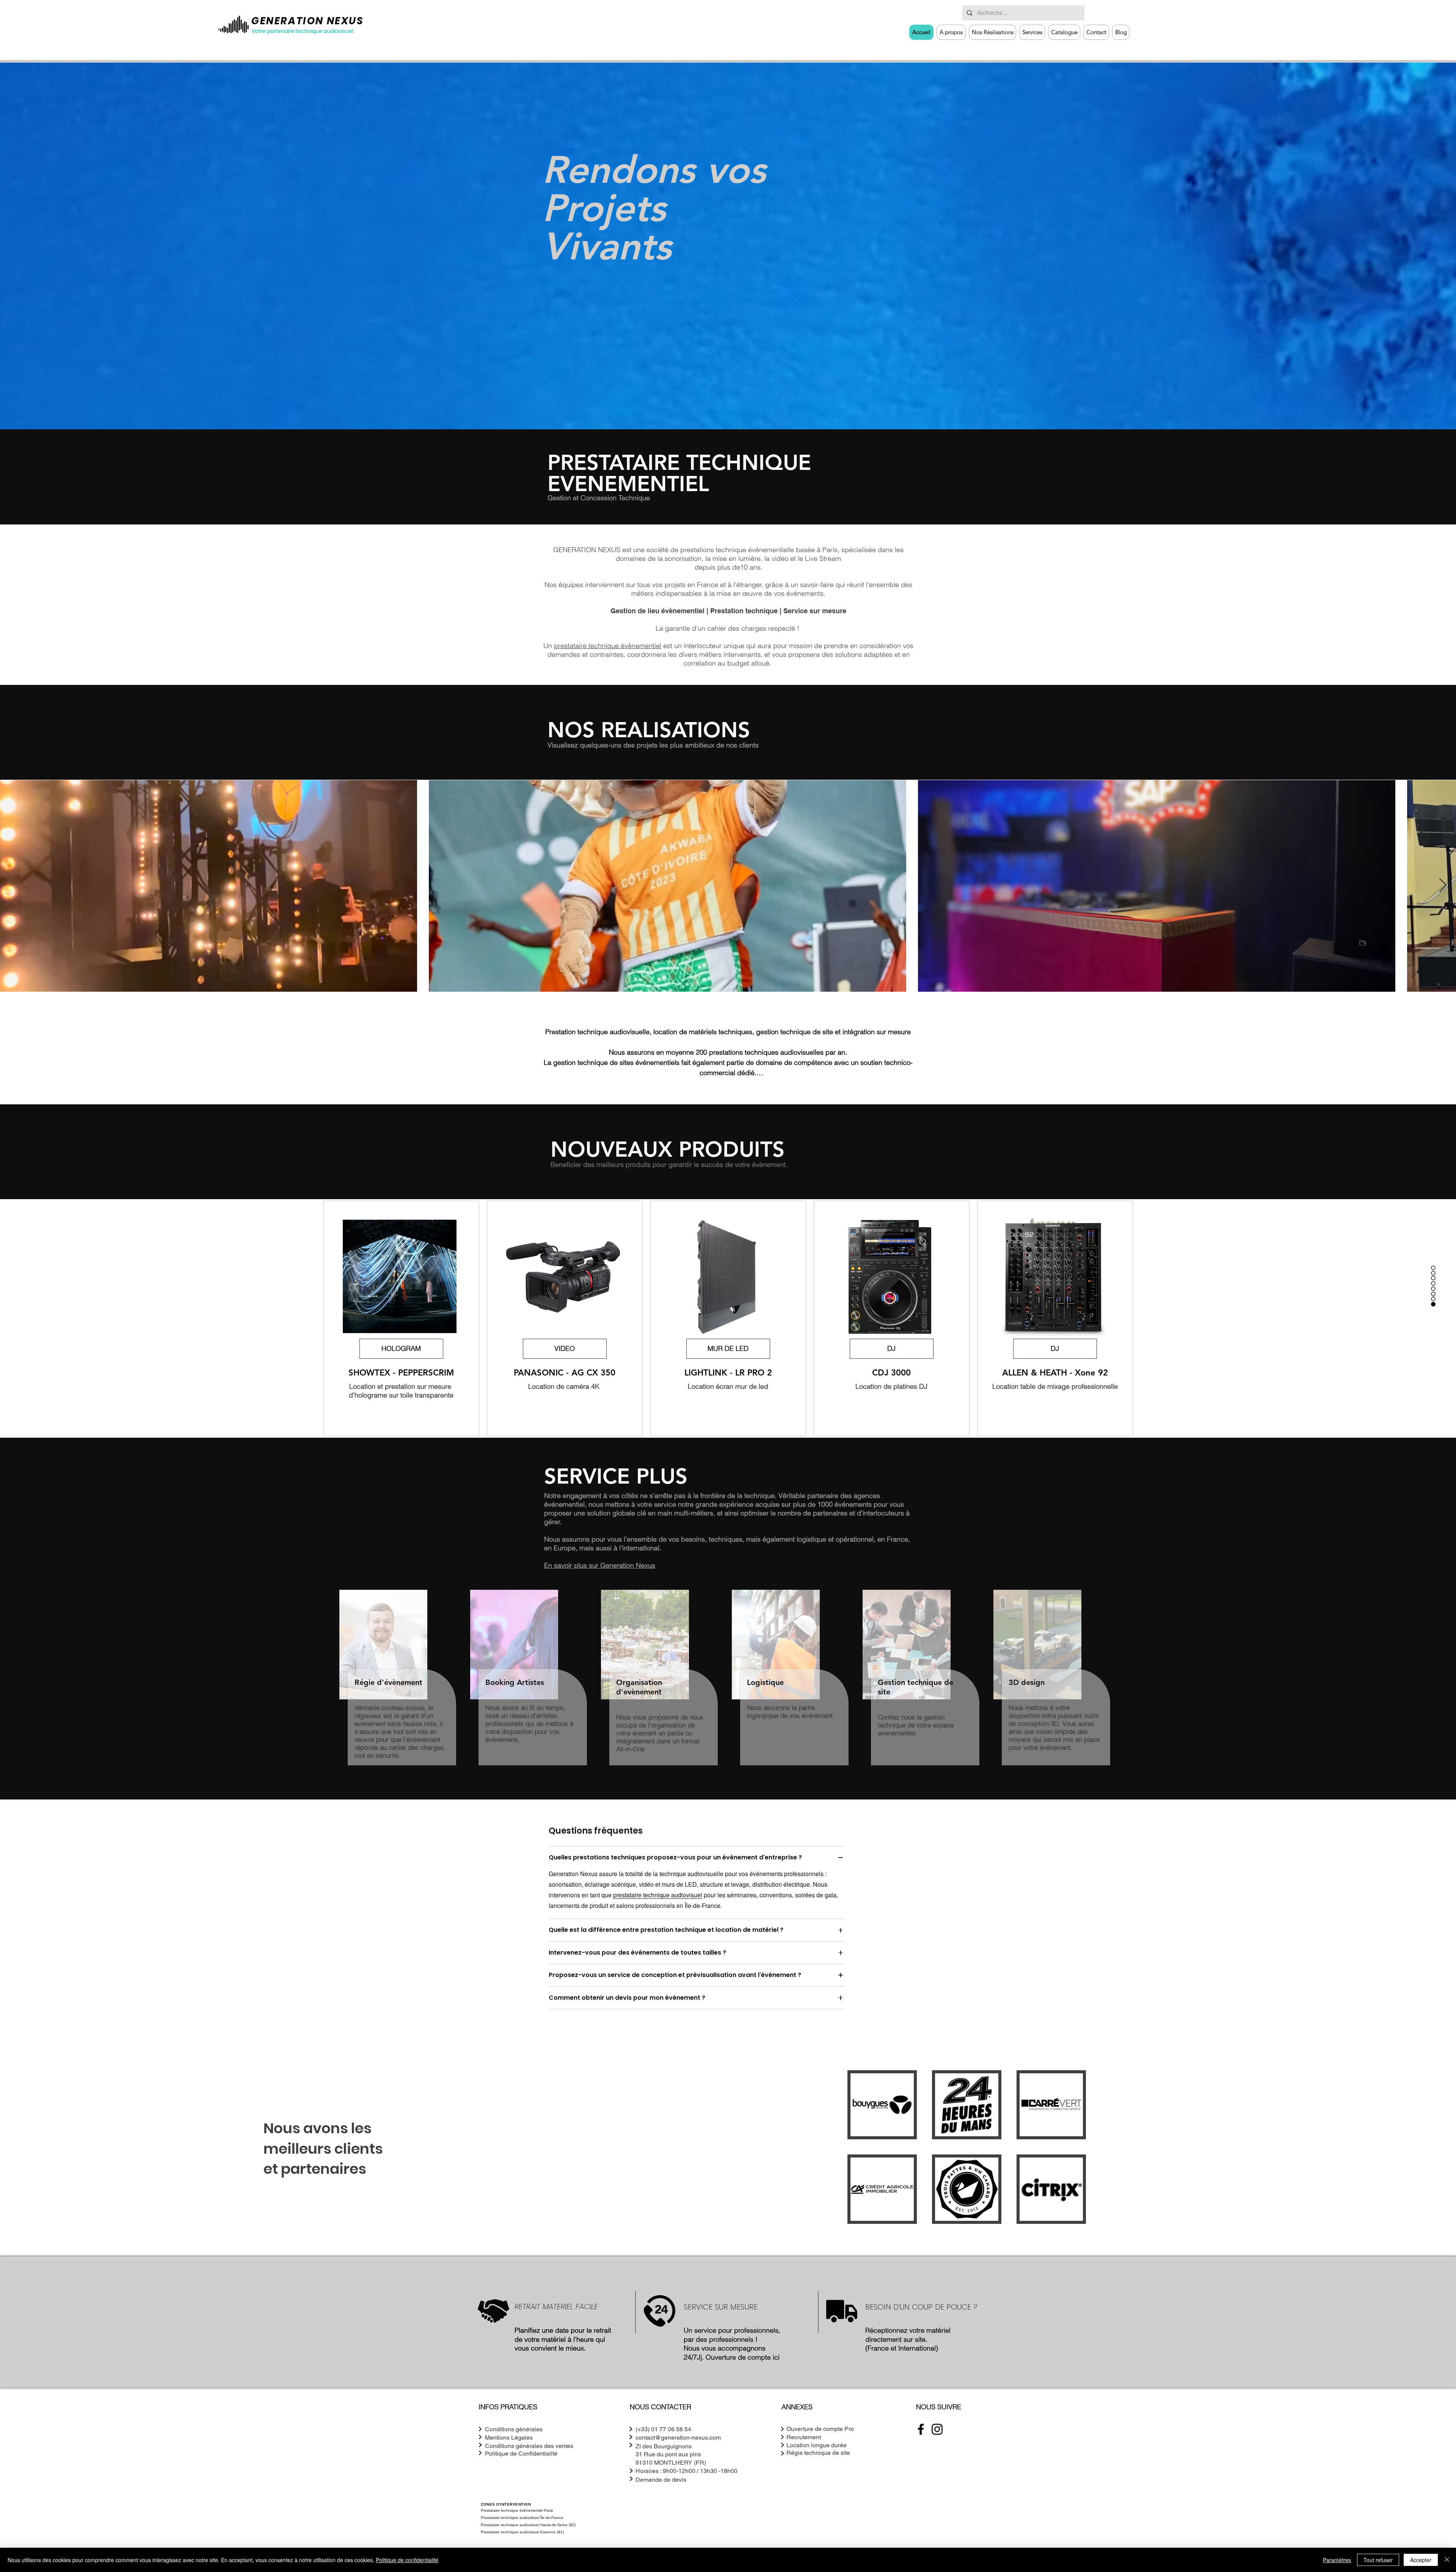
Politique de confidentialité (407, 2560)
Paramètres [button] (1337, 2560)
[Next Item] (1443, 886)
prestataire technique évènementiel (608, 646)
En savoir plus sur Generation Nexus (600, 1576)
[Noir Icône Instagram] (937, 2440)
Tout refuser (1378, 2560)
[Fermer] (1447, 2560)
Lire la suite (728, 1085)
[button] (1032, 32)
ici (776, 2368)
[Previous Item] (13, 886)
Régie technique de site (818, 2464)
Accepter (1421, 2560)
